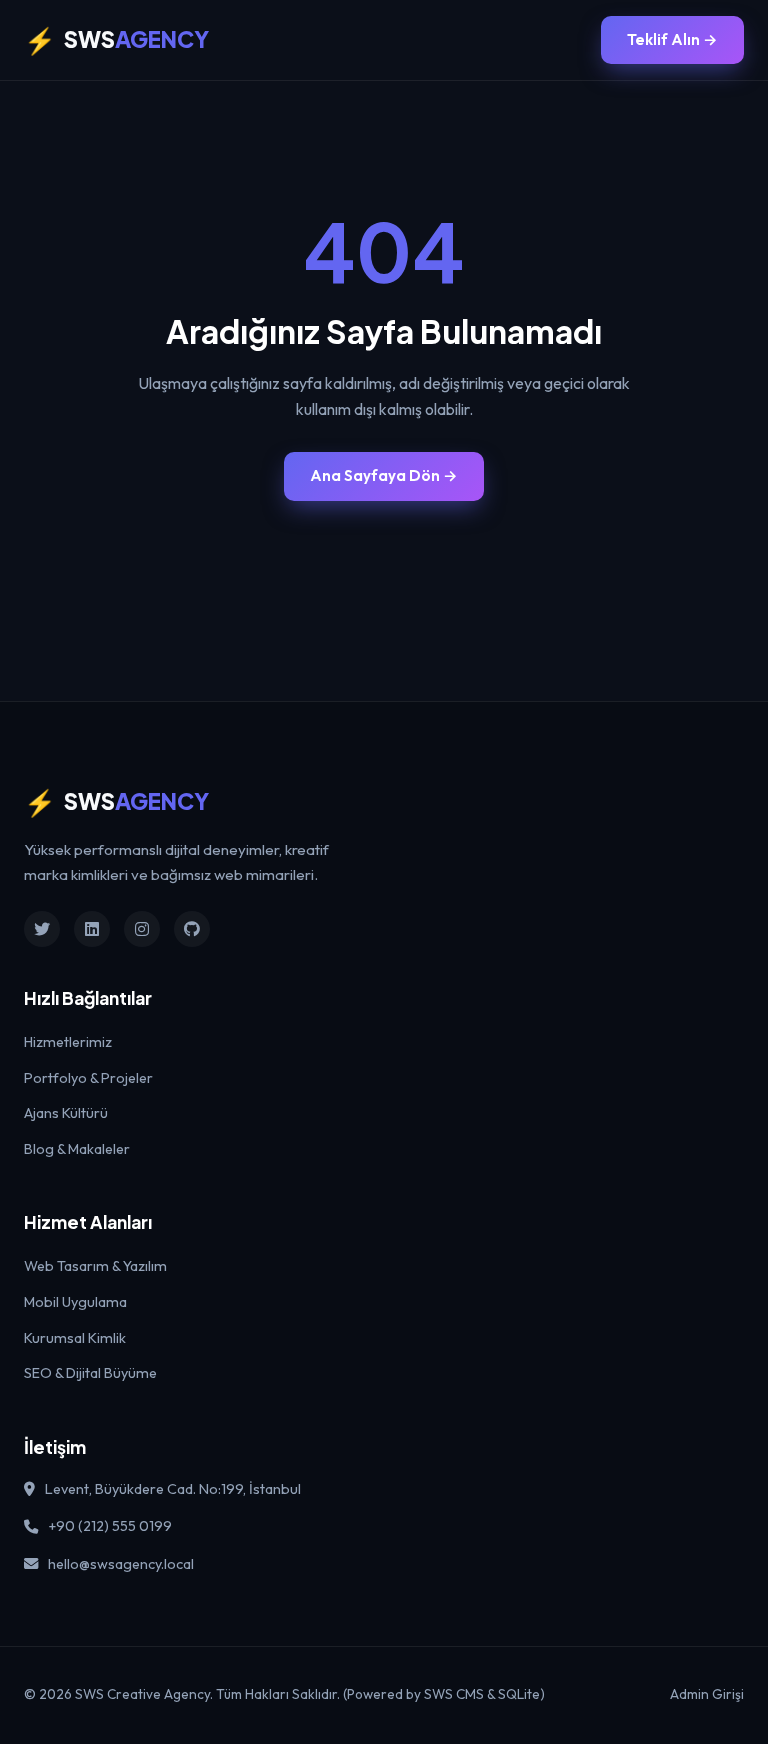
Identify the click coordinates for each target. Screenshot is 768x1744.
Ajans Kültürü (66, 1113)
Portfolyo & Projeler (88, 1078)
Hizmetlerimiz (68, 1042)
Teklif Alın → (672, 39)
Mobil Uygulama (75, 1302)
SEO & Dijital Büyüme (90, 1373)
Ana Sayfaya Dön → (384, 475)
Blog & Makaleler (77, 1149)
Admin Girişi (707, 1694)
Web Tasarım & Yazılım (95, 1266)
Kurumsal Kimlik (75, 1338)
